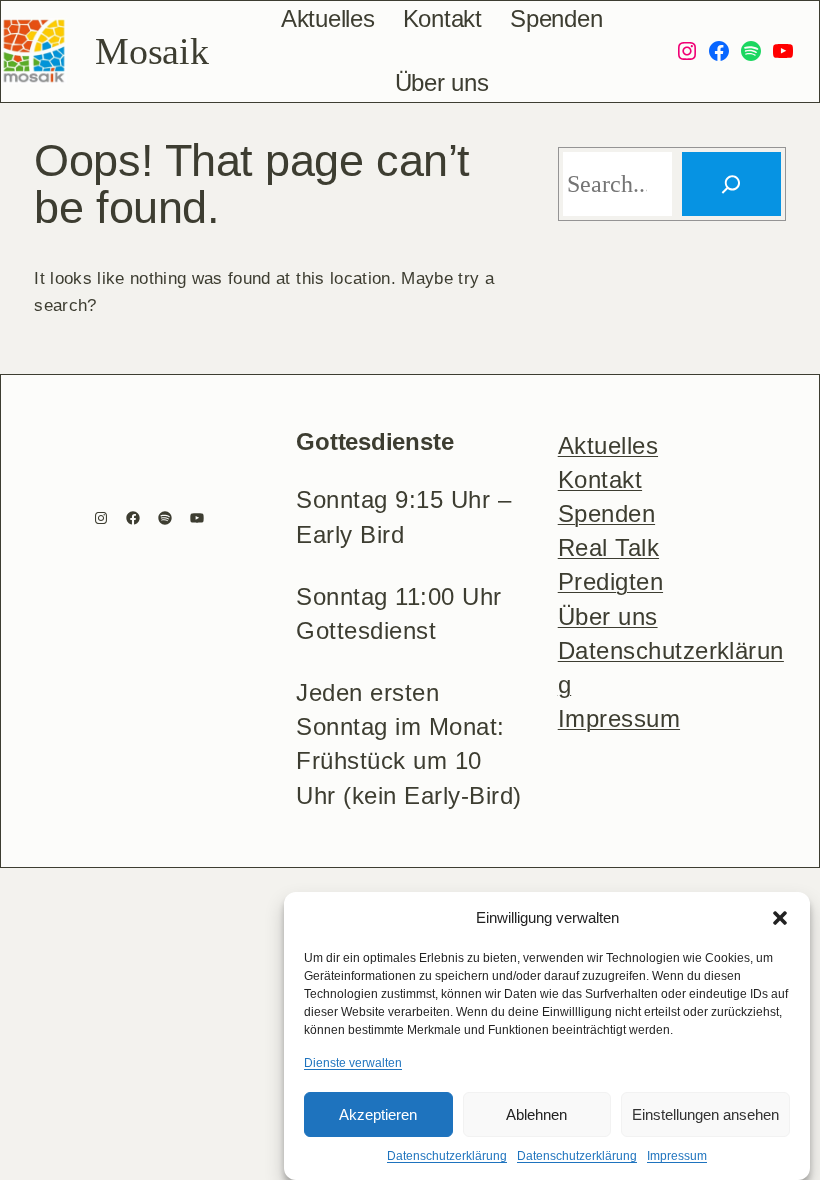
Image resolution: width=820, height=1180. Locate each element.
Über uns (608, 616)
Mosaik (151, 51)
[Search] (731, 184)
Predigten (610, 581)
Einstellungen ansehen (705, 1114)
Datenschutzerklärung (447, 1156)
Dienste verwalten (353, 1063)
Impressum (677, 1156)
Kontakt (600, 479)
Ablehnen (536, 1114)
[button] (780, 918)
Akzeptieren (378, 1114)
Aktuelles (608, 445)
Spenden (606, 513)
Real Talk (608, 547)
